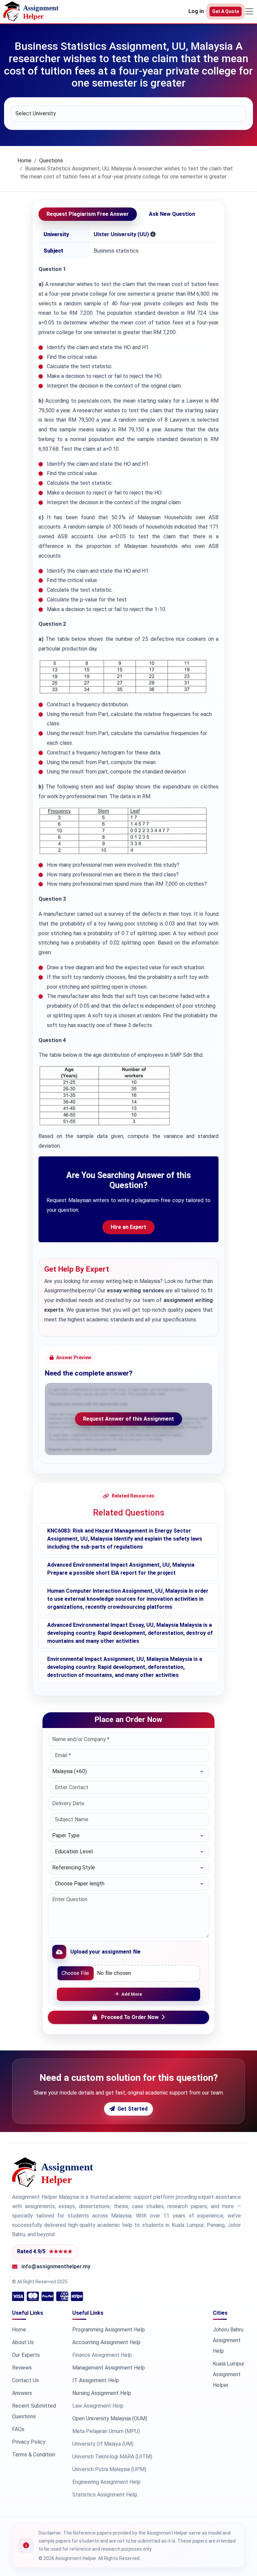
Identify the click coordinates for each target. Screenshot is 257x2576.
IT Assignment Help (96, 2380)
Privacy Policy (29, 2442)
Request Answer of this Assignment (128, 1419)
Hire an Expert (128, 1227)
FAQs (18, 2429)
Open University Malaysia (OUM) (110, 2418)
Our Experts (26, 2355)
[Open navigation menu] (249, 11)
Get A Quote (226, 11)
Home (24, 161)
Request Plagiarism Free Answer (88, 214)
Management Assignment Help (109, 2368)
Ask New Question (172, 214)
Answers (22, 2393)
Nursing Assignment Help (102, 2393)
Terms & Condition (34, 2455)
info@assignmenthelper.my (56, 2266)
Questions (51, 161)
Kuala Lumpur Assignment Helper (229, 2374)
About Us (23, 2342)
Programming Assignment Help (109, 2330)
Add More (132, 1994)
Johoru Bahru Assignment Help (228, 2340)
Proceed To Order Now (130, 2017)
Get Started (133, 2109)
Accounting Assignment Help (106, 2342)
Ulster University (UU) (121, 234)
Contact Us (25, 2380)
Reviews (22, 2368)
